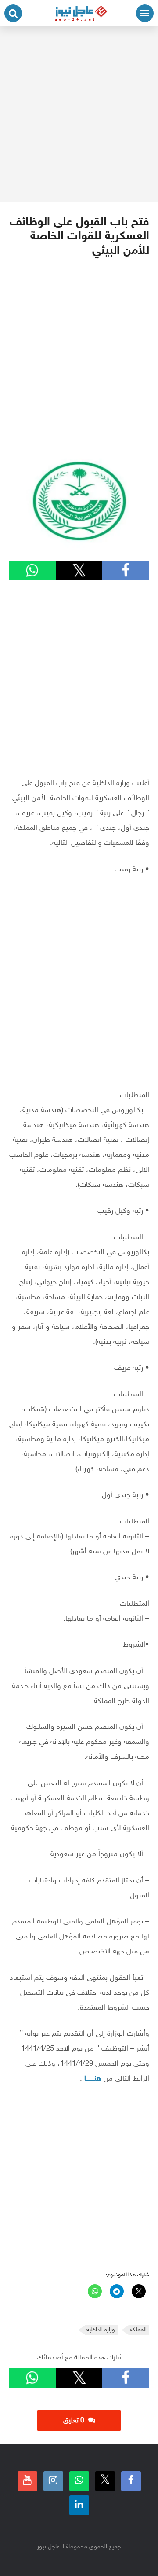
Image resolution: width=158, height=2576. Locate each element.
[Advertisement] (79, 114)
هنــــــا (93, 2079)
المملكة (138, 2330)
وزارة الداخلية (101, 2330)
